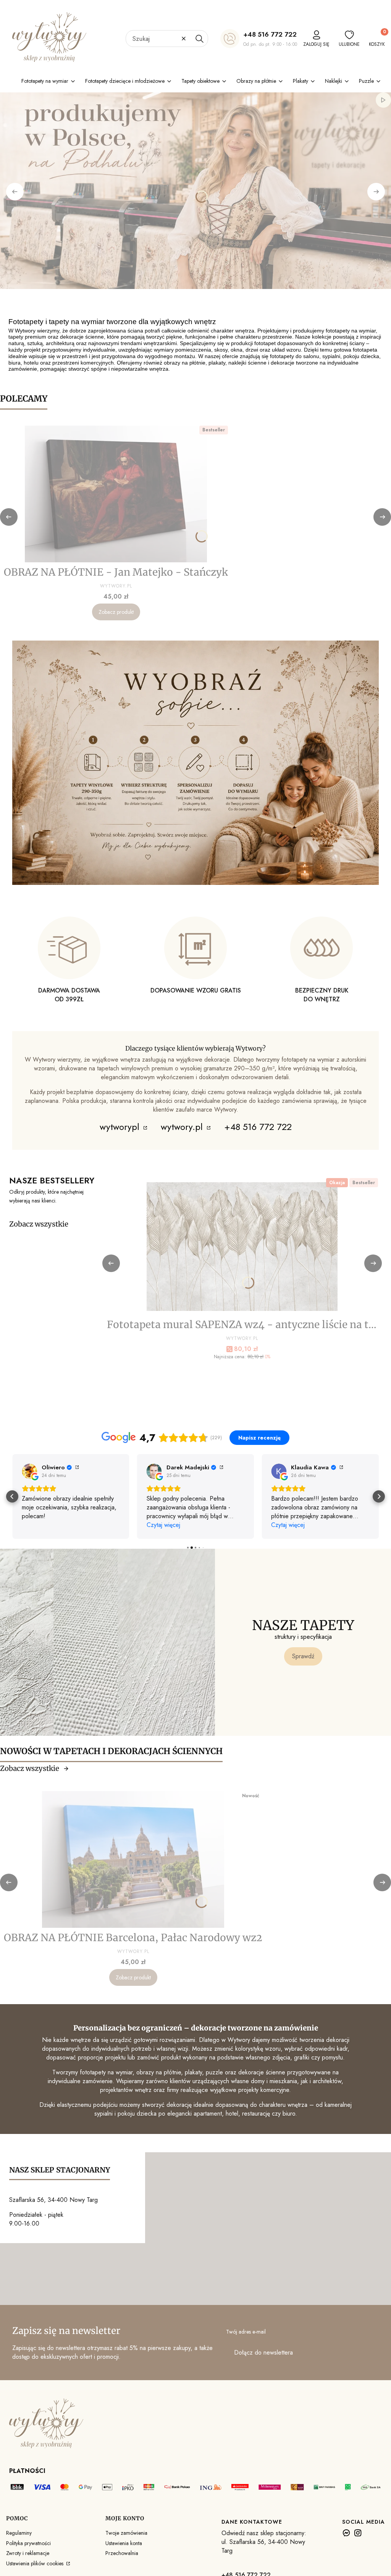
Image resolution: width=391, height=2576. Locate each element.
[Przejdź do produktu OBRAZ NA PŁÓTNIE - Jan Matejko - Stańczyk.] (116, 494)
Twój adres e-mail (246, 2332)
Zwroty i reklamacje (28, 2553)
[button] (199, 39)
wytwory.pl (183, 1127)
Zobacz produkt (116, 612)
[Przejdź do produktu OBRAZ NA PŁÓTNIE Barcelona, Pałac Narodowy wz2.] (133, 1859)
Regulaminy (19, 2533)
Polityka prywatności (28, 2543)
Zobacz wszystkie (39, 1224)
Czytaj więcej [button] (163, 1525)
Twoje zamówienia (126, 2533)
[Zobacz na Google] (29, 1471)
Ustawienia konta (124, 2543)
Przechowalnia (122, 2553)
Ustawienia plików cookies (36, 2563)
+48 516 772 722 (270, 34)
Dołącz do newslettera (263, 2352)
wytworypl (121, 1127)
